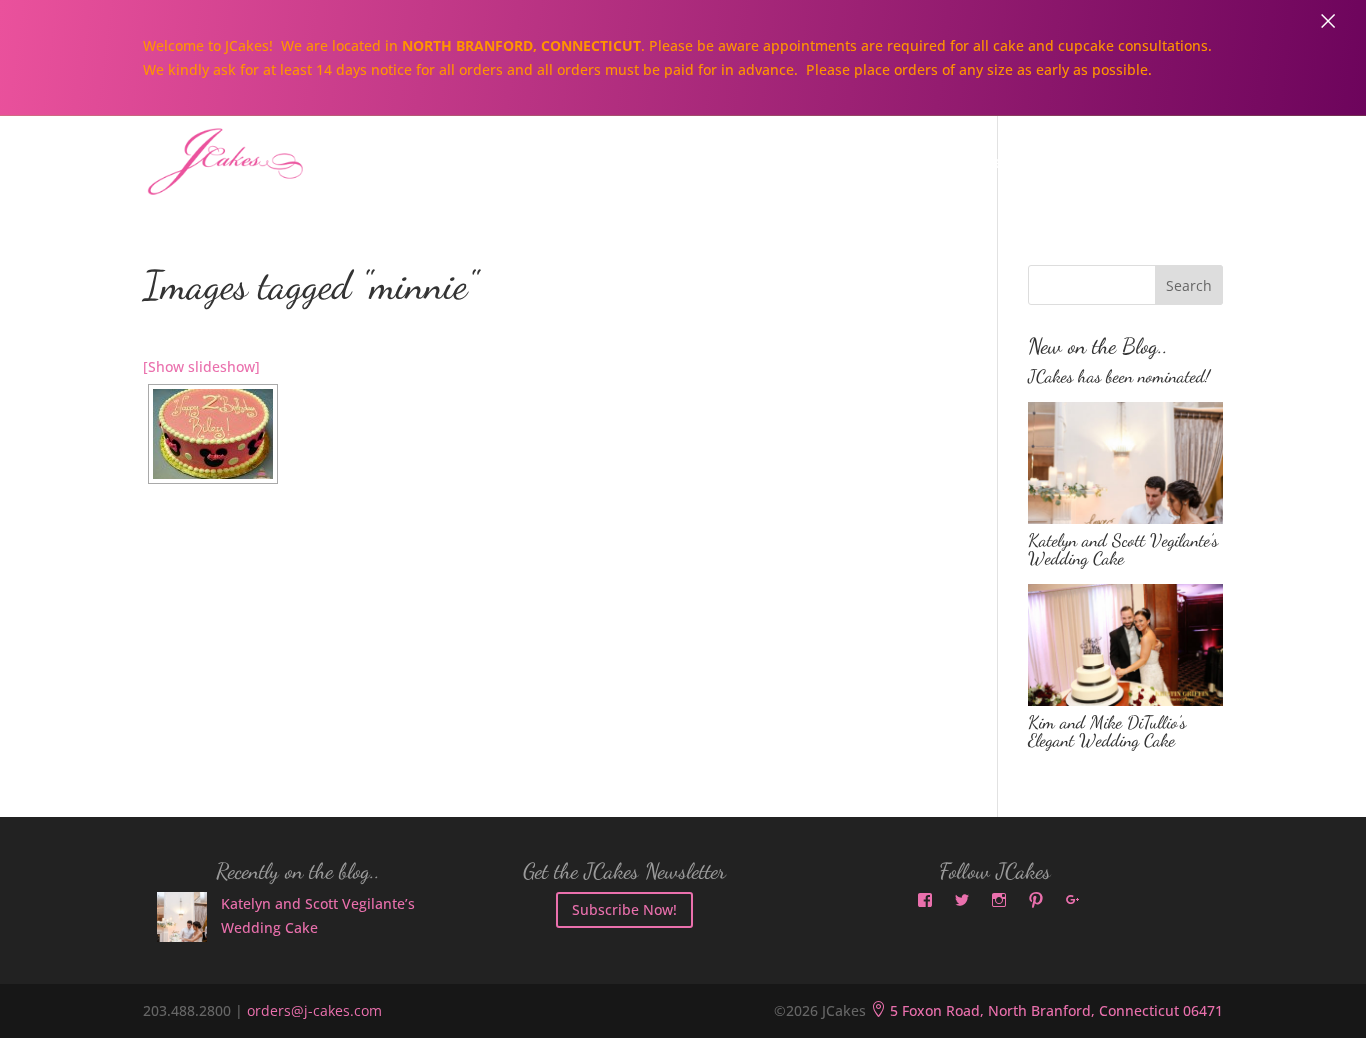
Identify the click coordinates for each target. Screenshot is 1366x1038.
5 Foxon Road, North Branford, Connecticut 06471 (1046, 1010)
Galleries (975, 163)
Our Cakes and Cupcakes (787, 163)
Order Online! (1117, 163)
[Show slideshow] (201, 366)
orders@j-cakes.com (314, 1010)
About (612, 163)
